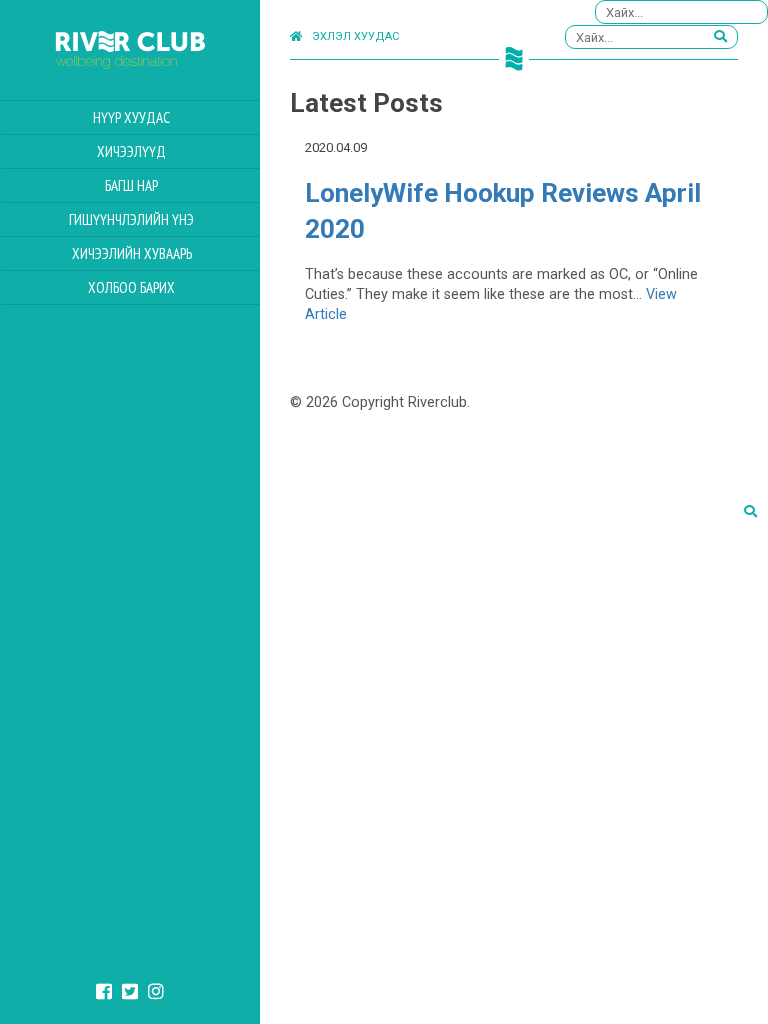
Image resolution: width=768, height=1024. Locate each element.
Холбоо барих (131, 287)
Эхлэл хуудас (355, 36)
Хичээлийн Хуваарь (132, 253)
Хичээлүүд (131, 151)
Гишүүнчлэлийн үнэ (131, 219)
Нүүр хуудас (131, 117)
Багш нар (131, 185)
